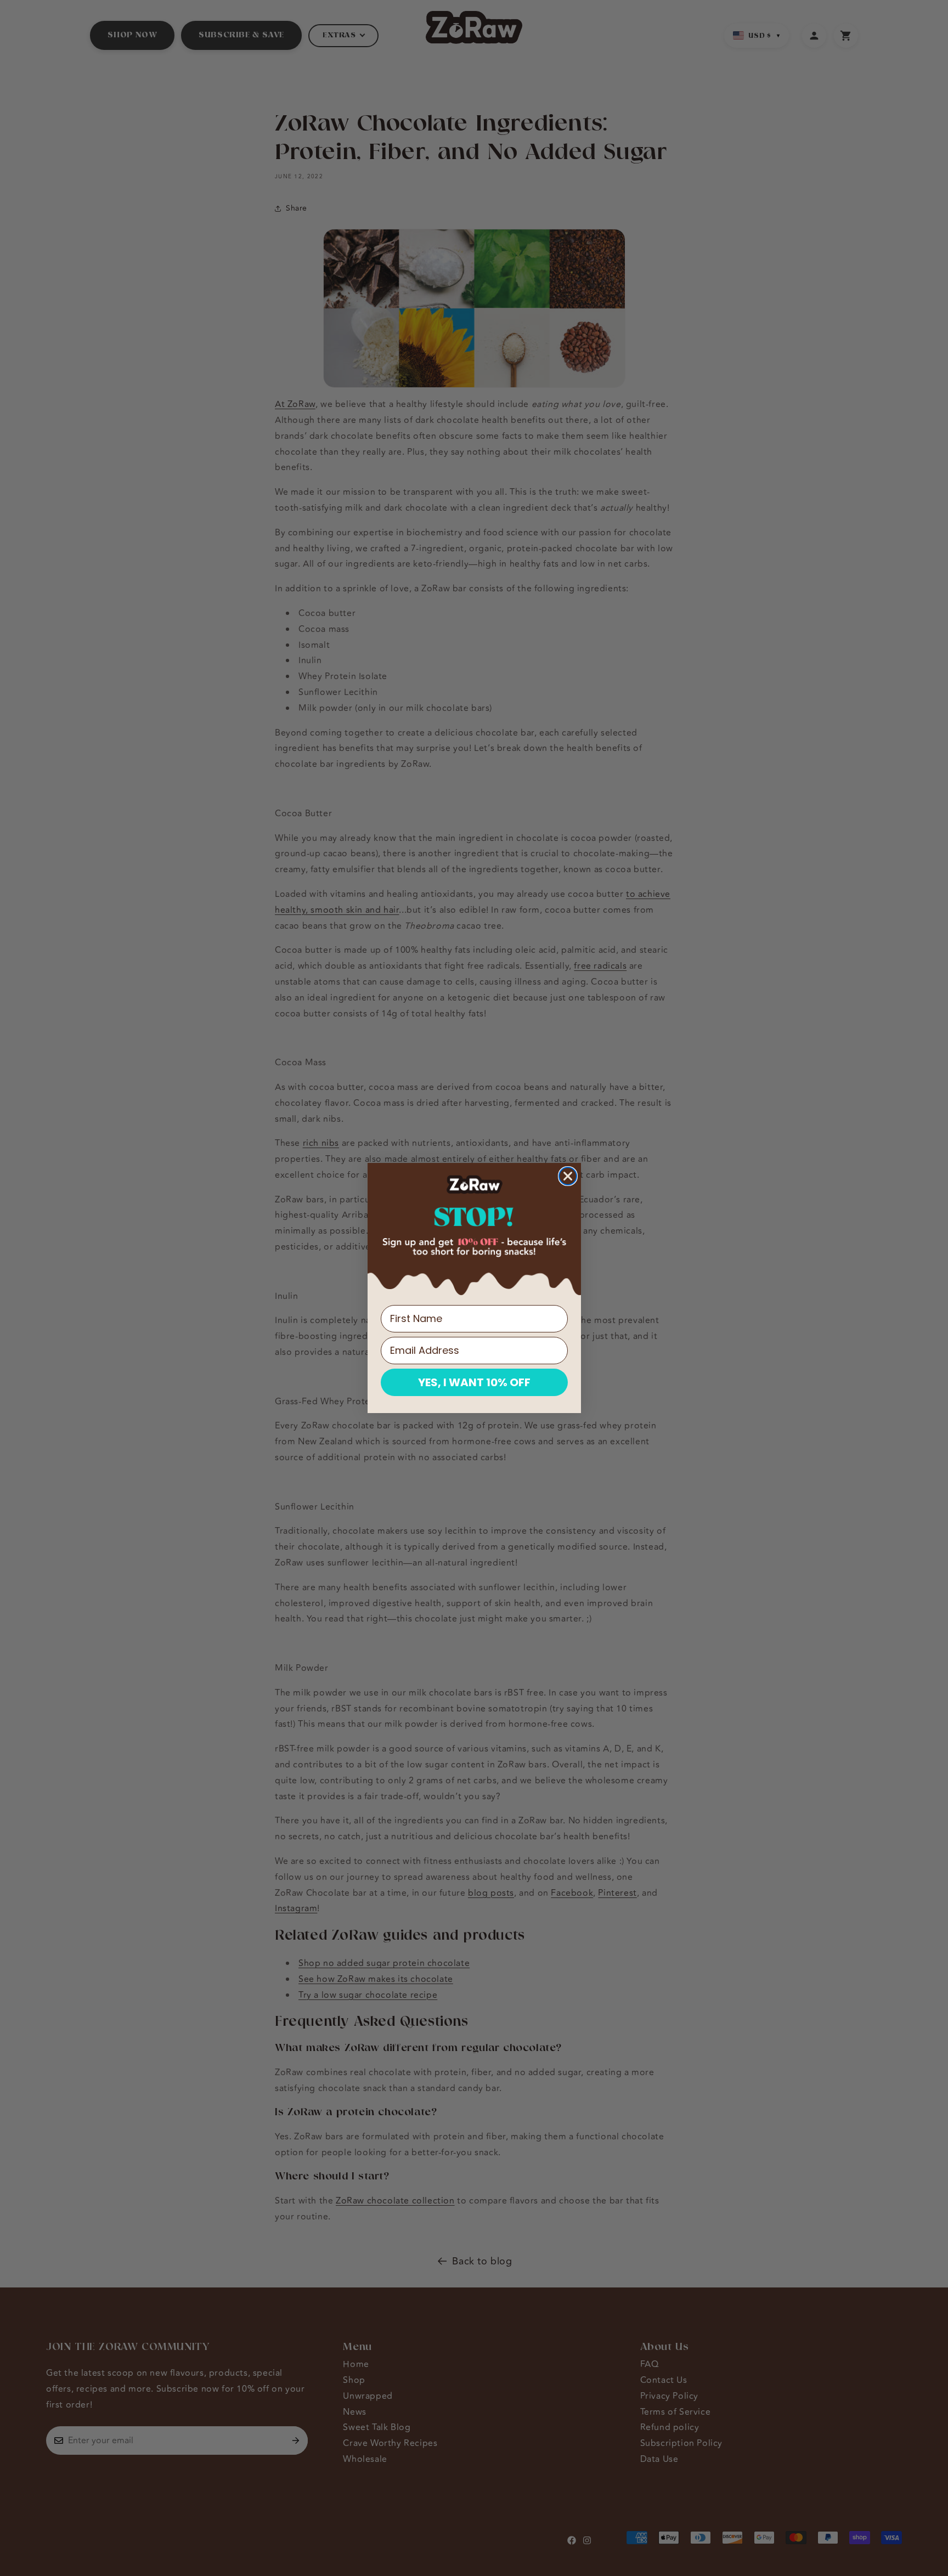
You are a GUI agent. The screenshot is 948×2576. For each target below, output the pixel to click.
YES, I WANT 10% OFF (474, 1382)
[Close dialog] (568, 1176)
